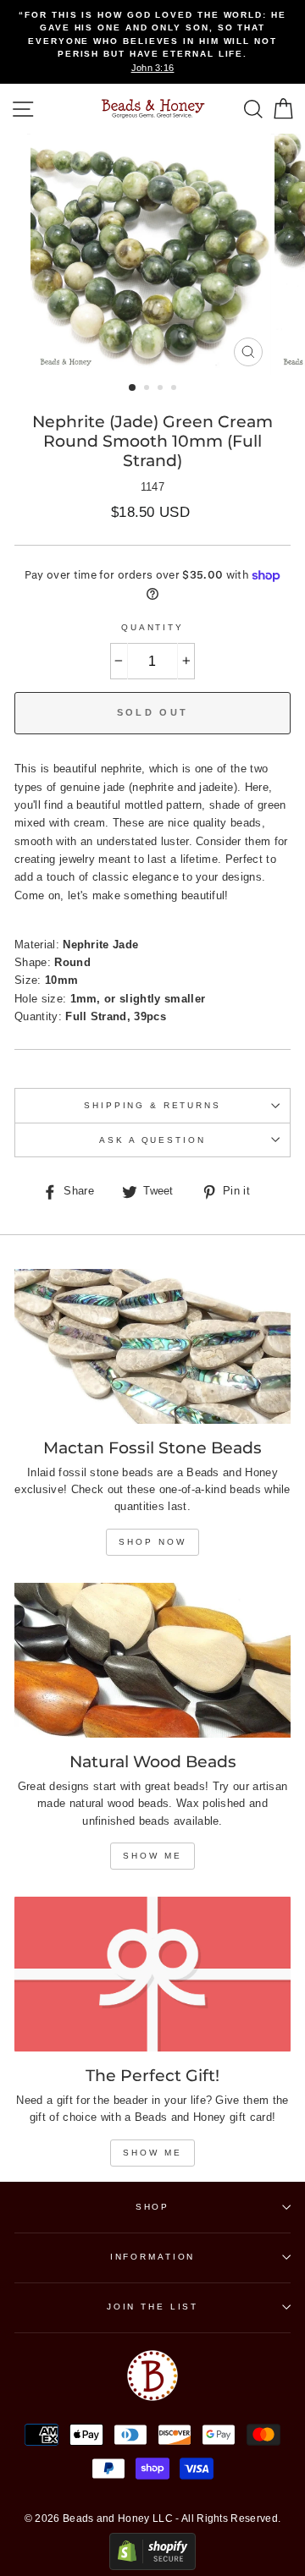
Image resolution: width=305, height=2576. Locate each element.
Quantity (152, 627)
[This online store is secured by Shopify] (152, 2566)
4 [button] (175, 389)
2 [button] (148, 389)
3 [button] (162, 389)
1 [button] (133, 388)
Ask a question (152, 1140)
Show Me (152, 1856)
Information (153, 2257)
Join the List (152, 2307)
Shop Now (152, 1542)
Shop (152, 2207)
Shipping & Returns (152, 1105)
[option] (152, 42)
